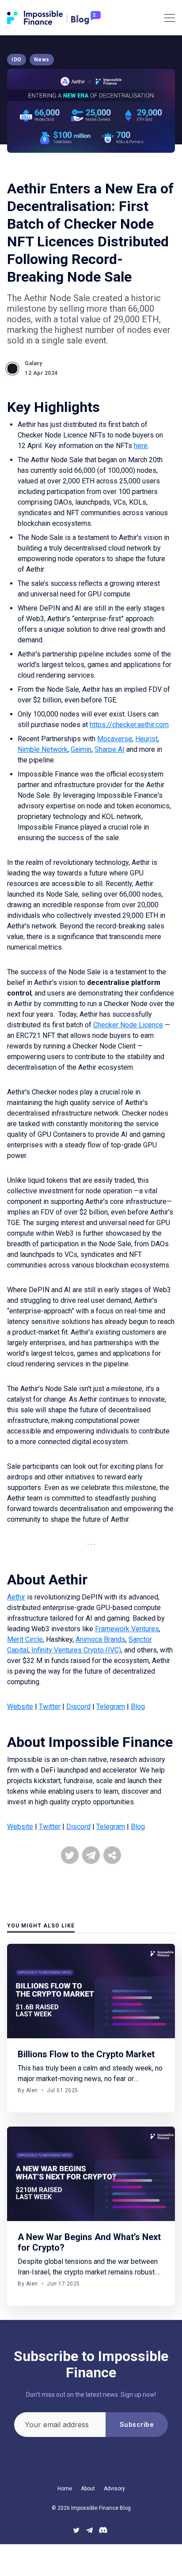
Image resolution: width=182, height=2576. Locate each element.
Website (20, 1707)
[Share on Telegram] (91, 1855)
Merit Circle (25, 1639)
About (88, 2489)
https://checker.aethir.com (129, 725)
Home (65, 2489)
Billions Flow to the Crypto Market (86, 2054)
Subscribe (137, 2424)
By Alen (28, 2090)
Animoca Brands (100, 1639)
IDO (17, 60)
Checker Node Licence (128, 1025)
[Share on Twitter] (70, 1855)
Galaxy (33, 363)
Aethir (16, 1597)
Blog (138, 1707)
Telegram (111, 1707)
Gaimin (81, 749)
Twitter (50, 1707)
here (141, 446)
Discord (78, 1707)
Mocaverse (115, 739)
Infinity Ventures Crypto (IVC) (75, 1650)
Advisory (114, 2489)
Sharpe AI (110, 749)
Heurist (146, 739)
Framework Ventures (127, 1629)
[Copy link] (112, 1855)
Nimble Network (43, 749)
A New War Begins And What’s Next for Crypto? (89, 2242)
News (42, 60)
